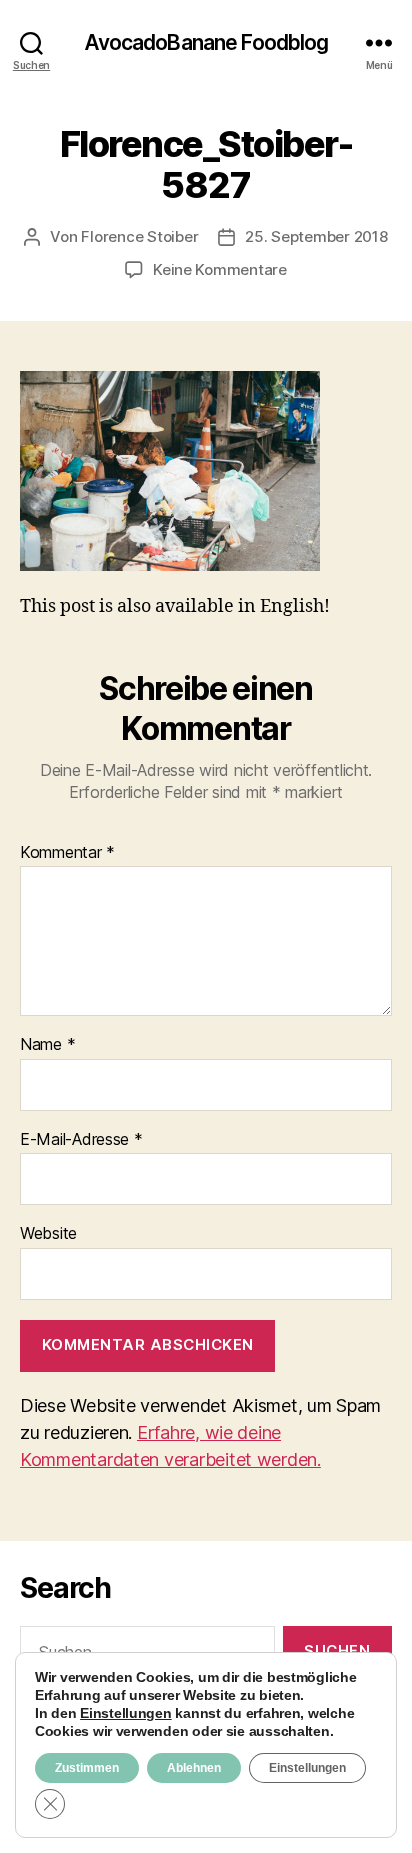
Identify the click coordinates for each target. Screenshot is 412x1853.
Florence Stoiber (139, 236)
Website (48, 1234)
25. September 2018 (316, 236)
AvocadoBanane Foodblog (206, 42)
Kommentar (67, 853)
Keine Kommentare (220, 269)
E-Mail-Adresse (81, 1140)
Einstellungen (126, 1713)
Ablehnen (194, 1768)
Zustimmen (87, 1768)
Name (47, 1045)
